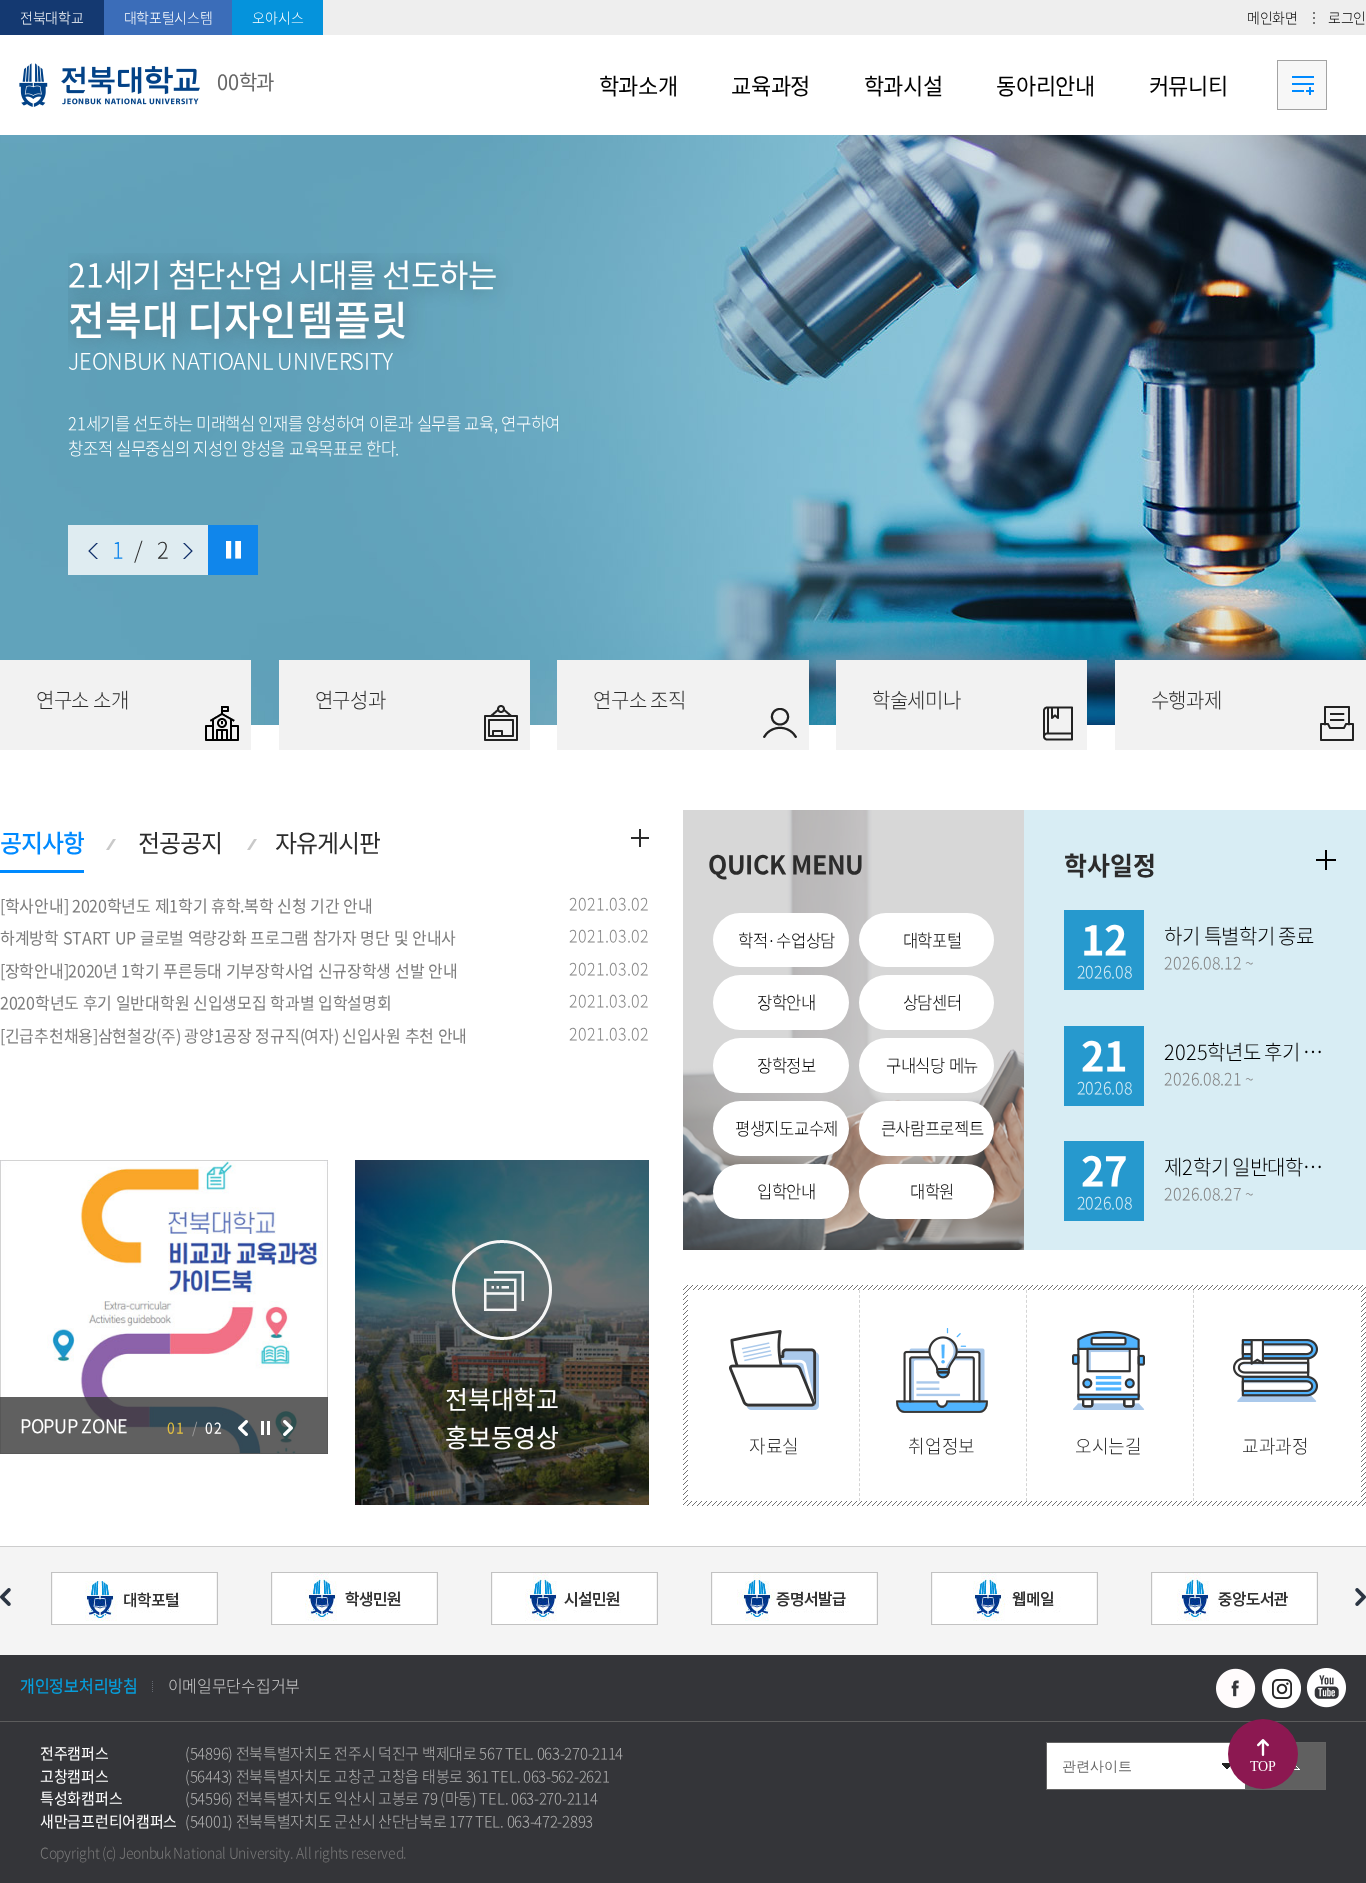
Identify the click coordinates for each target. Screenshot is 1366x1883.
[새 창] (134, 1601)
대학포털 (932, 940)
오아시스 (277, 17)
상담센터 (932, 1002)
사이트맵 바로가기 (1302, 85)
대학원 (932, 1191)
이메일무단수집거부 (234, 1685)
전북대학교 (52, 17)
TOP (1263, 1766)
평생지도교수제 (786, 1128)
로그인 (1347, 17)
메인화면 (1272, 17)
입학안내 (786, 1191)
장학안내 (786, 1002)
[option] (683, 430)
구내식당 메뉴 (932, 1065)
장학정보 (786, 1065)
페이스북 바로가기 (1236, 1688)
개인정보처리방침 (79, 1685)
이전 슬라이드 (93, 551)
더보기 (640, 838)
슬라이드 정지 (233, 550)
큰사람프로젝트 (932, 1128)
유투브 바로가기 (1326, 1688)
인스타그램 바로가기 (1281, 1688)
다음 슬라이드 (188, 551)
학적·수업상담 (786, 940)
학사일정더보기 (1326, 860)
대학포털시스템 (168, 17)
